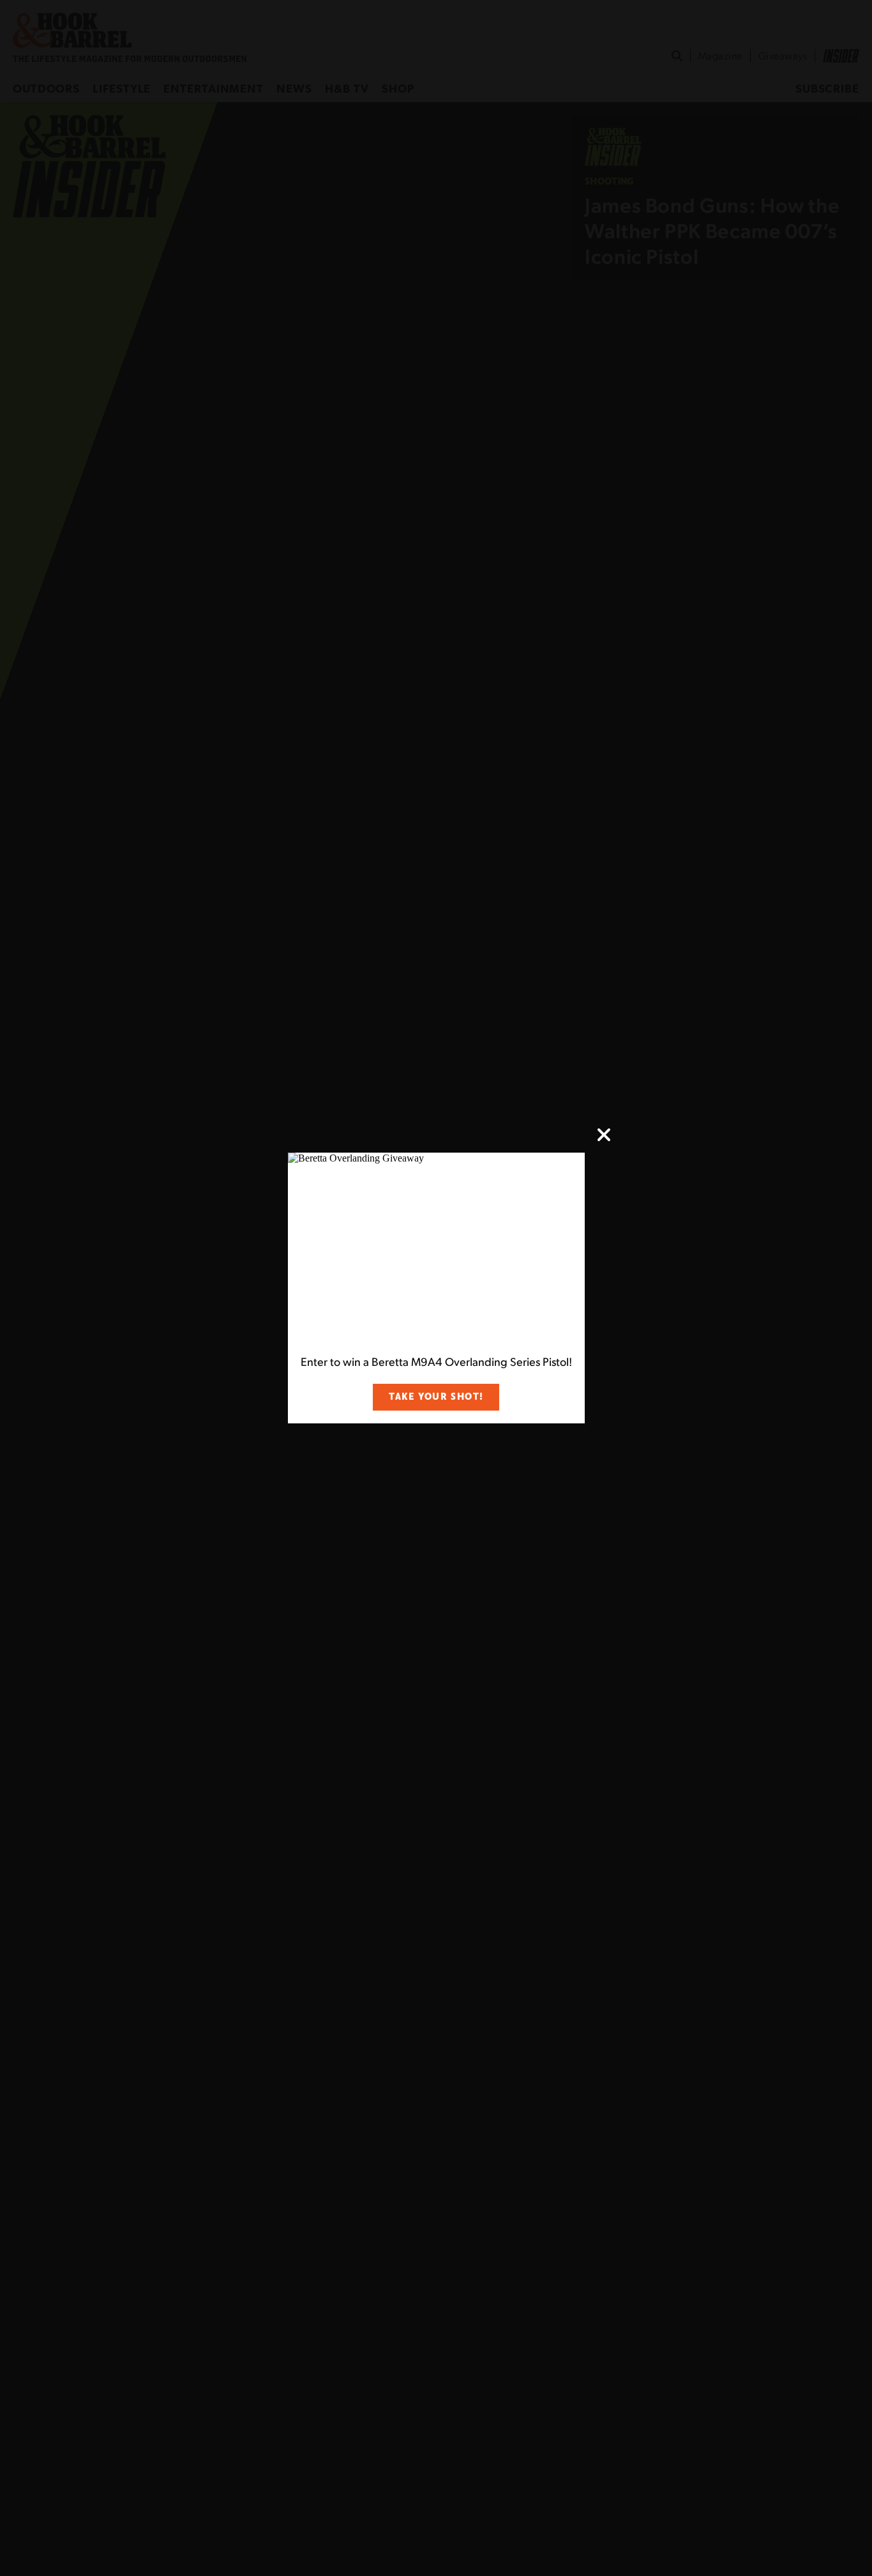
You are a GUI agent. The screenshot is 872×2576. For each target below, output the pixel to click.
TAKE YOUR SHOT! (436, 1397)
